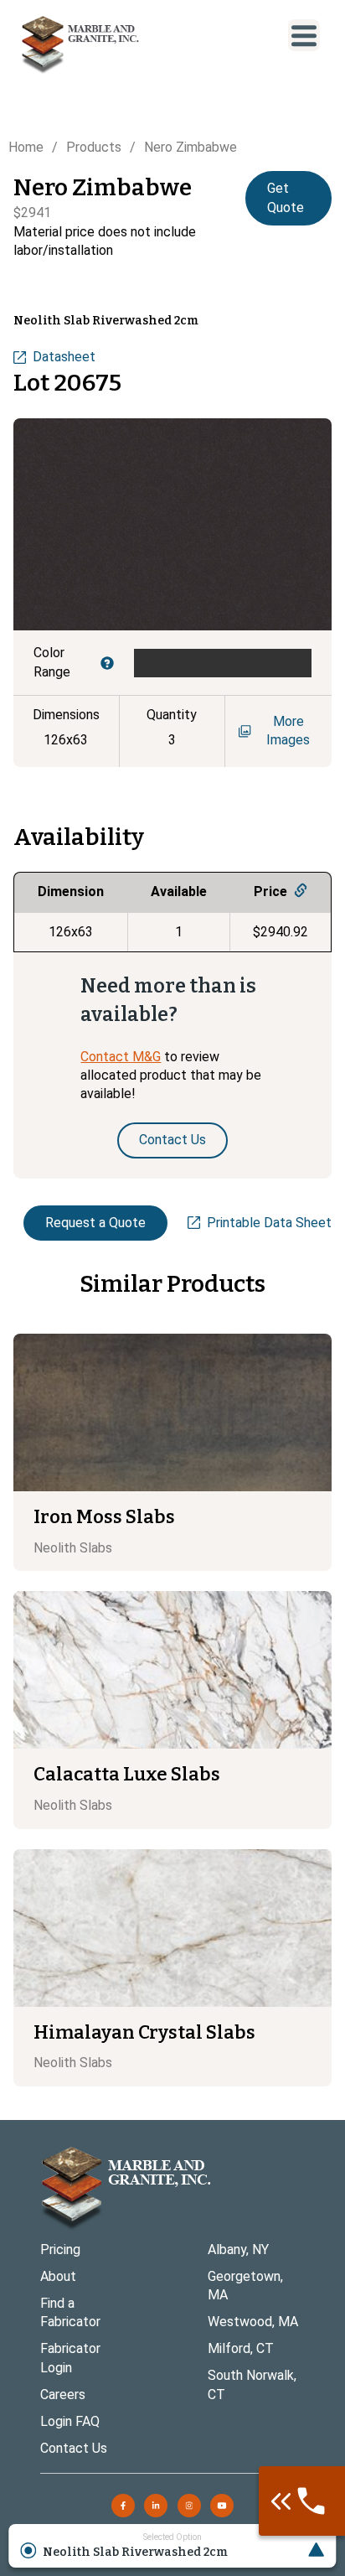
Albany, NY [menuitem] (238, 2249)
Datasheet (64, 357)
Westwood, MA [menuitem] (253, 2322)
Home (26, 147)
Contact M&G (121, 1057)
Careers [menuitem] (63, 2395)
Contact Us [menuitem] (74, 2448)
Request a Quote (95, 1223)
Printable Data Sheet (269, 1223)
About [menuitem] (58, 2276)
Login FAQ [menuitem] (70, 2421)
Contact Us (172, 1140)
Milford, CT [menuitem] (241, 2348)
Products (94, 147)
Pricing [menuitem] (60, 2249)
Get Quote (286, 197)
